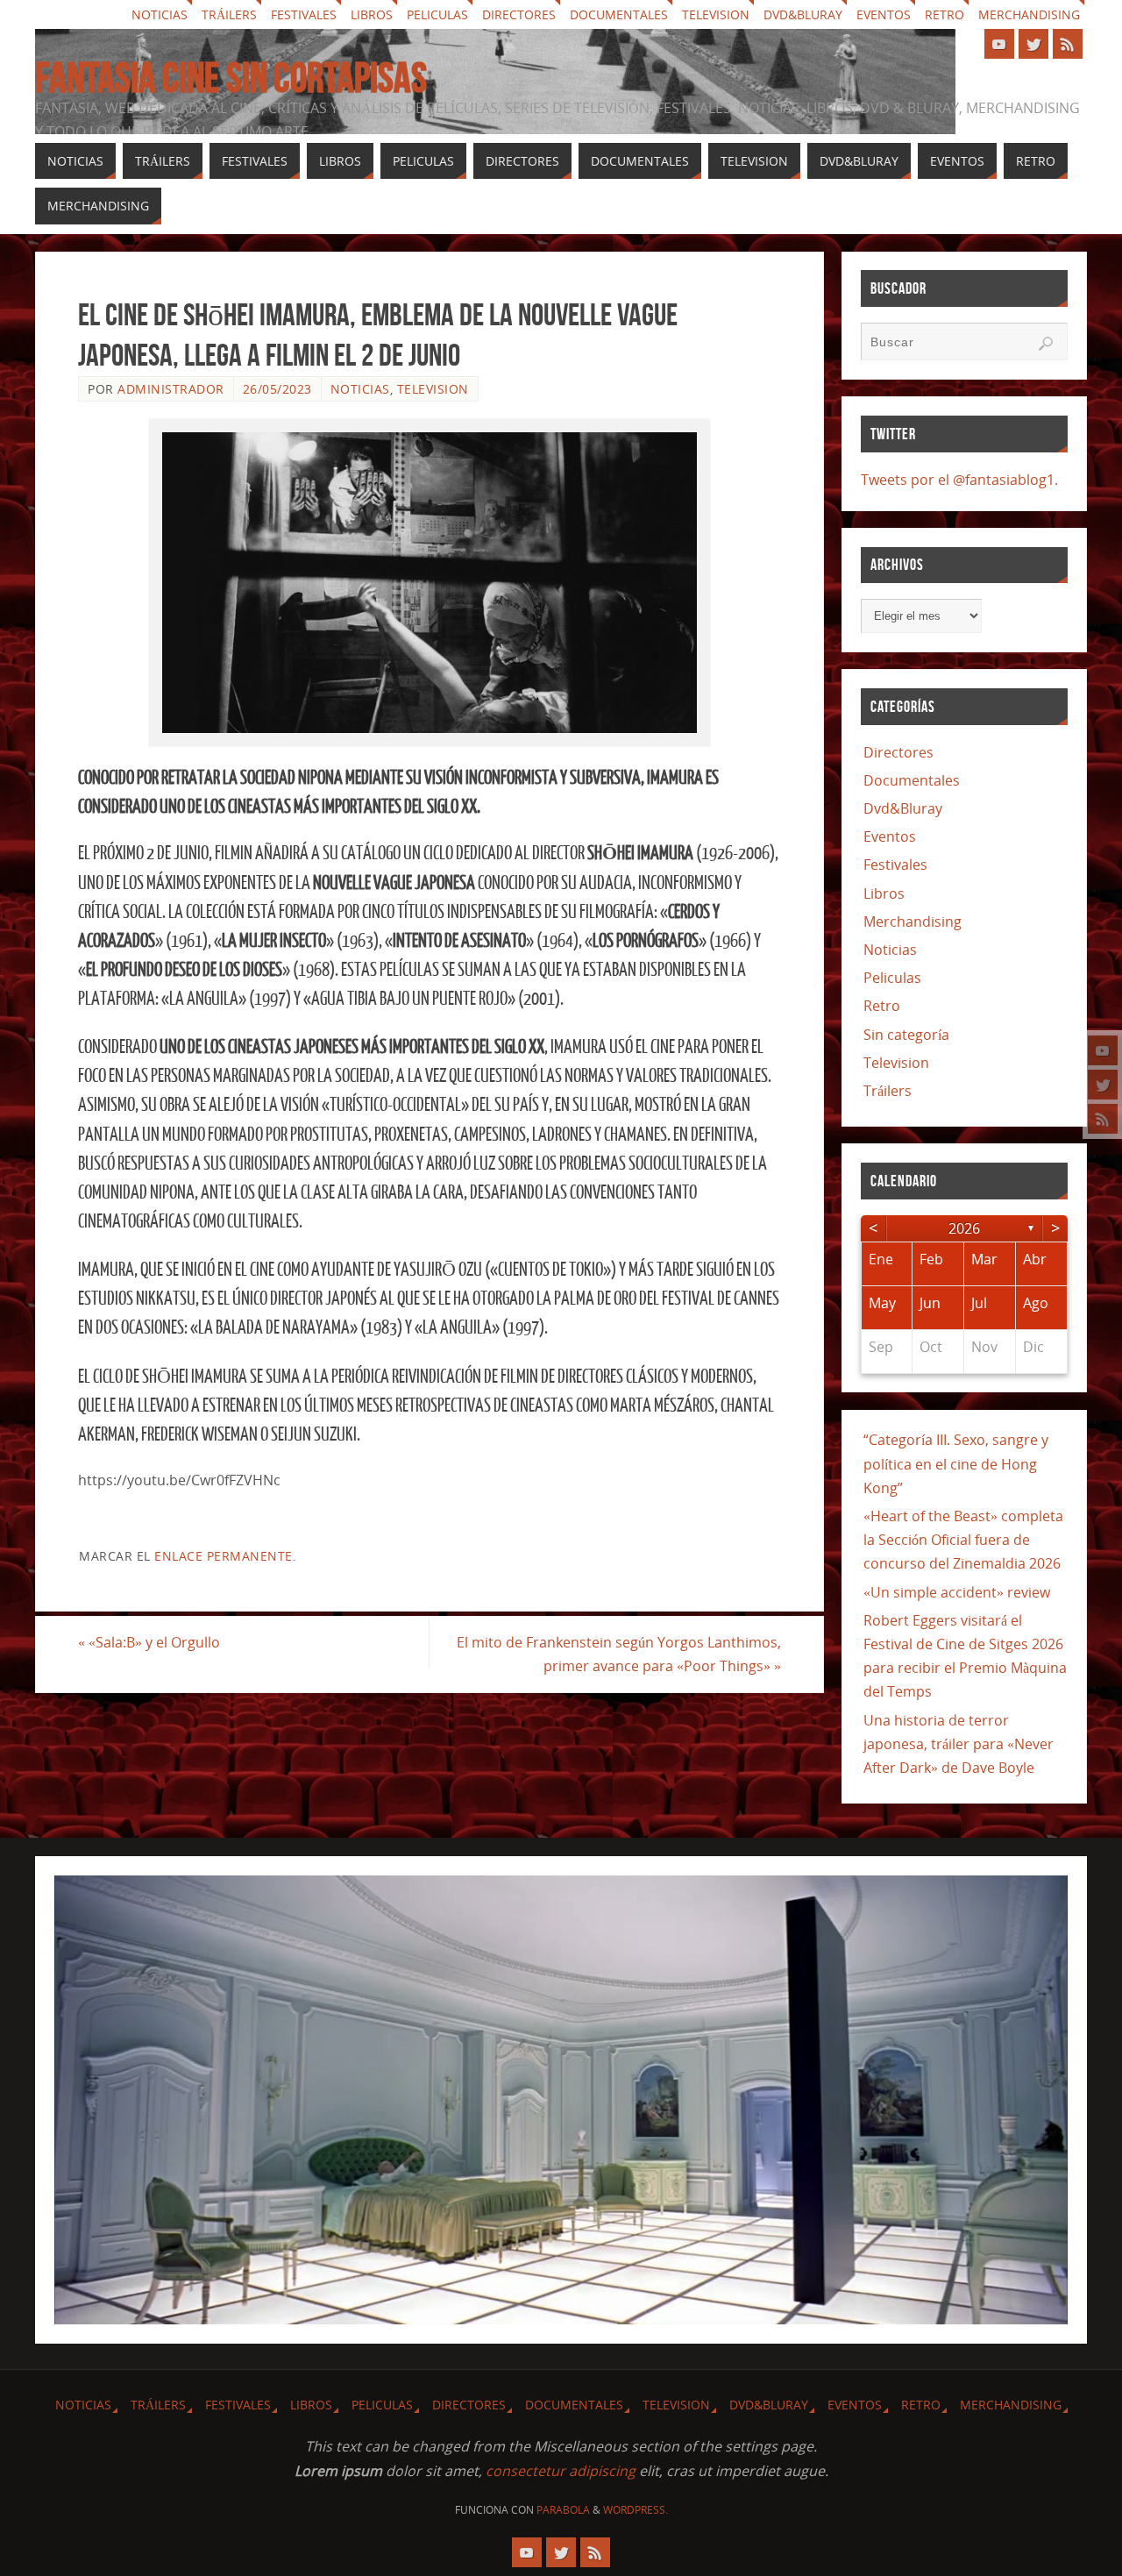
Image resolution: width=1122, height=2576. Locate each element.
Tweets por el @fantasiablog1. (959, 480)
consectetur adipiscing (561, 2471)
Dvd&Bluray (803, 14)
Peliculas (437, 14)
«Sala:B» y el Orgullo (149, 1642)
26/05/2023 (277, 389)
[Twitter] (1103, 1085)
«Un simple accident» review (957, 1592)
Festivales (304, 14)
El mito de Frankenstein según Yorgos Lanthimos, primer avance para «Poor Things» (619, 1654)
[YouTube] (1103, 1050)
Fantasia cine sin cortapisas (231, 78)
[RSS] (1103, 1119)
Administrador (171, 389)
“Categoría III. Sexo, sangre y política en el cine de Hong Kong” (956, 1463)
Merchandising (1029, 14)
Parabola (563, 2510)
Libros (372, 14)
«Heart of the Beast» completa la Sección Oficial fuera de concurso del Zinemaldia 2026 (963, 1540)
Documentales (619, 14)
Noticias (160, 14)
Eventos (884, 14)
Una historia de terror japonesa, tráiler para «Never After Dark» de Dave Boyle (959, 1744)
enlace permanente (224, 1556)
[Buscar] (1046, 344)
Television (716, 14)
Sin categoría (906, 1035)
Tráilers (229, 14)
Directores (519, 14)
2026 (964, 1228)
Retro (944, 14)
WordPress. (636, 2510)
